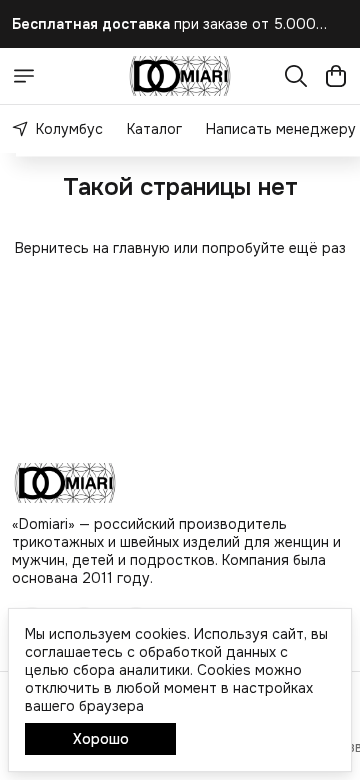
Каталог (154, 129)
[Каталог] (24, 76)
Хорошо (101, 739)
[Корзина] (336, 76)
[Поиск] (296, 76)
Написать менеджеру (281, 129)
